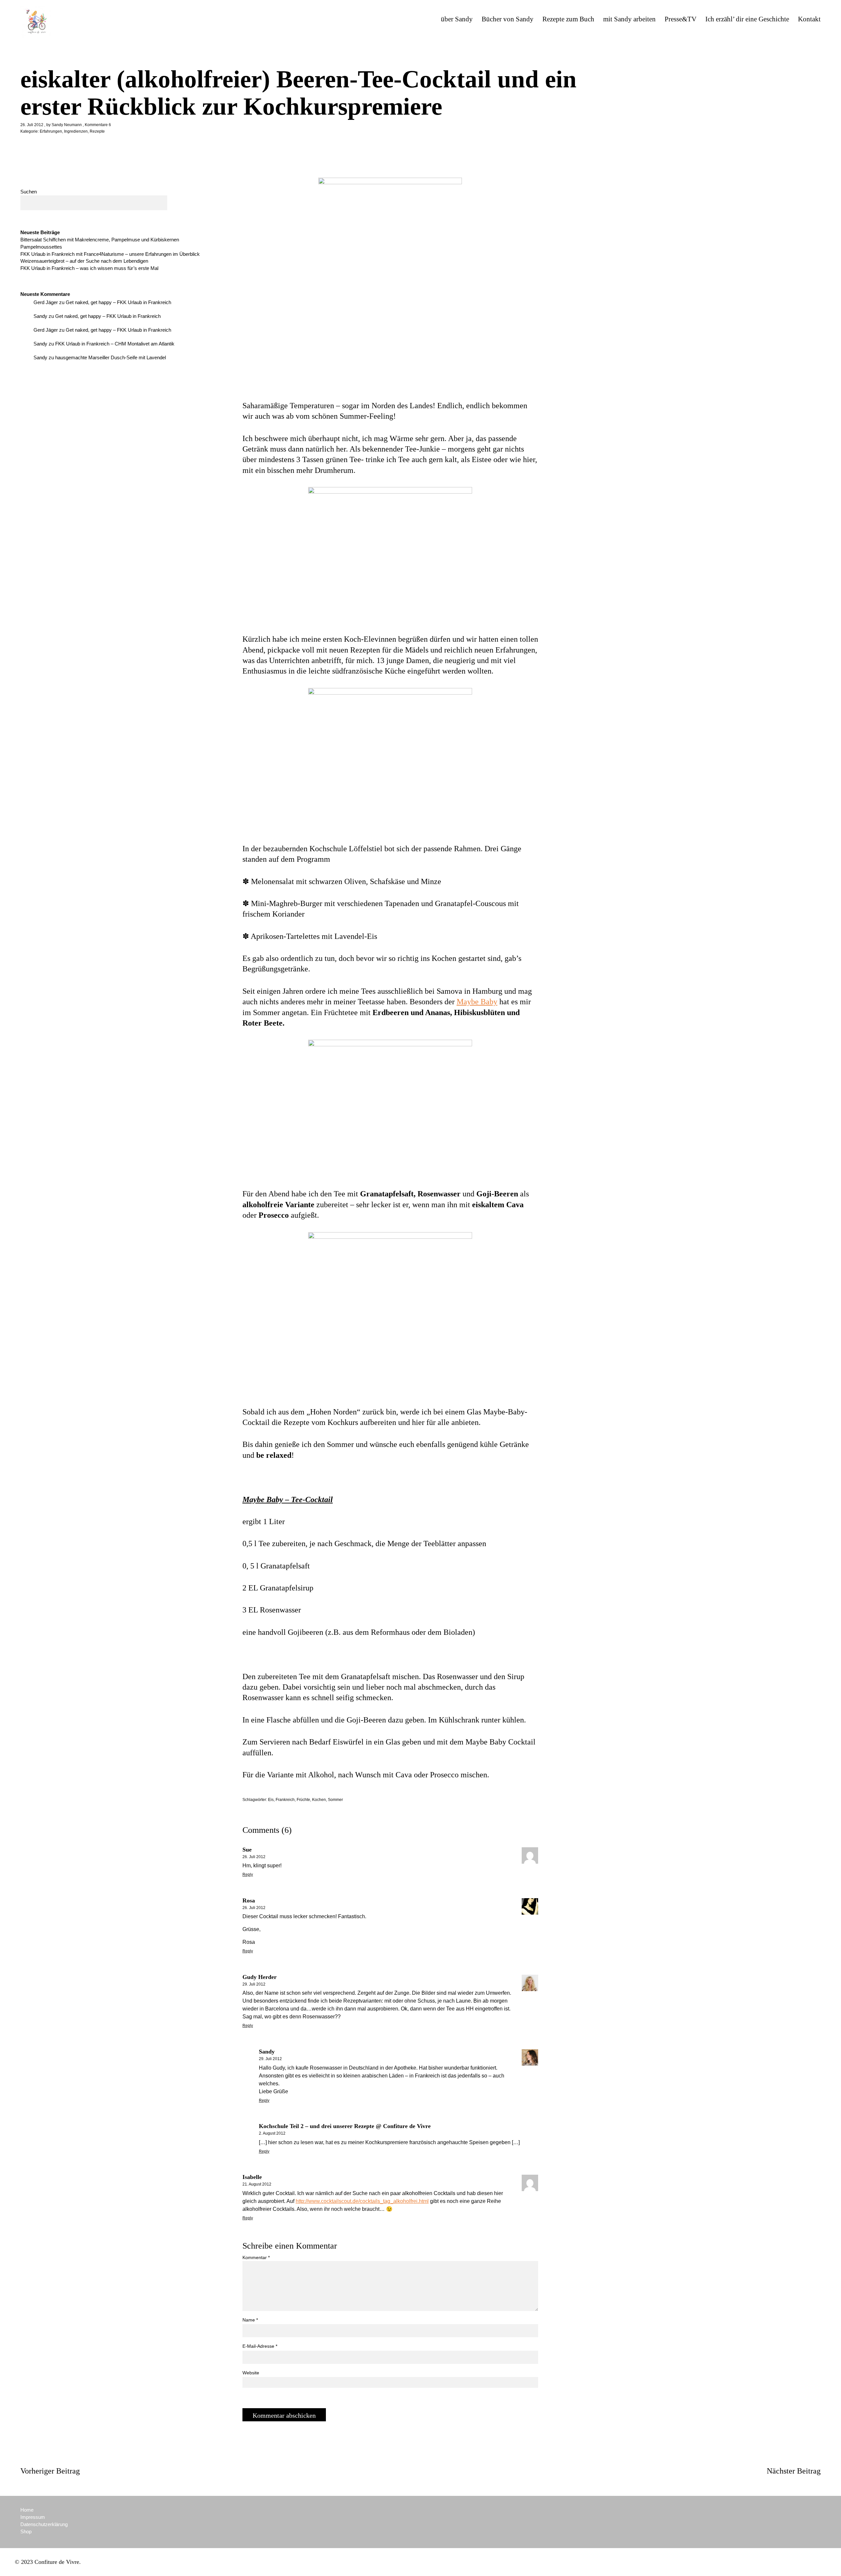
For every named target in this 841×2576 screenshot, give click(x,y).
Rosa (249, 1900)
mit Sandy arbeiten (629, 19)
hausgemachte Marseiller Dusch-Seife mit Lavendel (111, 357)
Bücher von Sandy (508, 19)
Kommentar (256, 2257)
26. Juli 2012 (32, 125)
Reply (248, 1875)
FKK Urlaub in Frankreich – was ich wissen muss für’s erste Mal (89, 268)
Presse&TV (681, 19)
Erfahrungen (51, 131)
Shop (26, 2532)
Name (250, 2320)
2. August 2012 (272, 2133)
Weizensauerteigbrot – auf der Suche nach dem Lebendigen (84, 261)
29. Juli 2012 (254, 1984)
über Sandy (457, 19)
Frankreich (285, 1800)
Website (251, 2373)
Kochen (319, 1800)
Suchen (29, 192)
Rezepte (97, 131)
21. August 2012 (257, 2184)
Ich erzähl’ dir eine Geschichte (747, 19)
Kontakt (809, 19)
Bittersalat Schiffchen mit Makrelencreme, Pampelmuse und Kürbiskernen (100, 240)
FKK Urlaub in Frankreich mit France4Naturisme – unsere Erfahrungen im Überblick (110, 254)
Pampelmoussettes (41, 247)
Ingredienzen (76, 131)
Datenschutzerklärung (44, 2524)
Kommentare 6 (98, 125)
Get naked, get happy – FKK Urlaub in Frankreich (118, 302)
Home (27, 2510)
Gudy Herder (260, 1977)
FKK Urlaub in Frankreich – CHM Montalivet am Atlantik (115, 344)
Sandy (40, 316)
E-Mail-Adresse (260, 2346)
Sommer (335, 1800)
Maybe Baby (477, 1002)
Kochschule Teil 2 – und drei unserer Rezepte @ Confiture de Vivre (345, 2126)
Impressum (33, 2517)
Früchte (303, 1800)
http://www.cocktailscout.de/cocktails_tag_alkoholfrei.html (362, 2201)
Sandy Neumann (67, 125)
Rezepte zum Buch (568, 19)
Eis (271, 1800)
